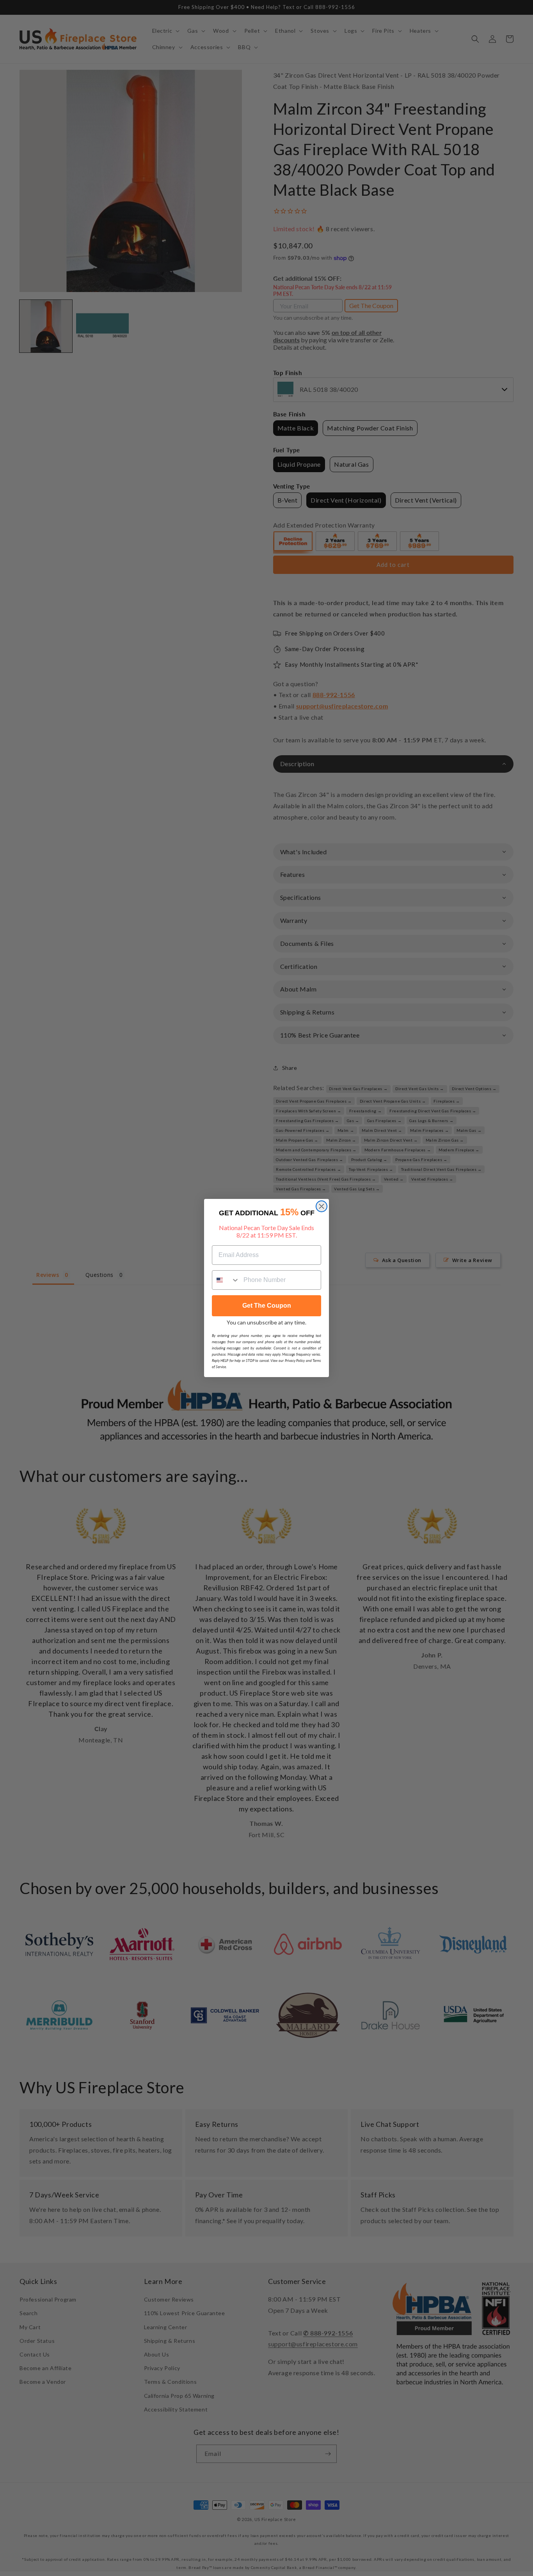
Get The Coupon (267, 1306)
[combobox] (226, 1280)
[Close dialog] (322, 1206)
